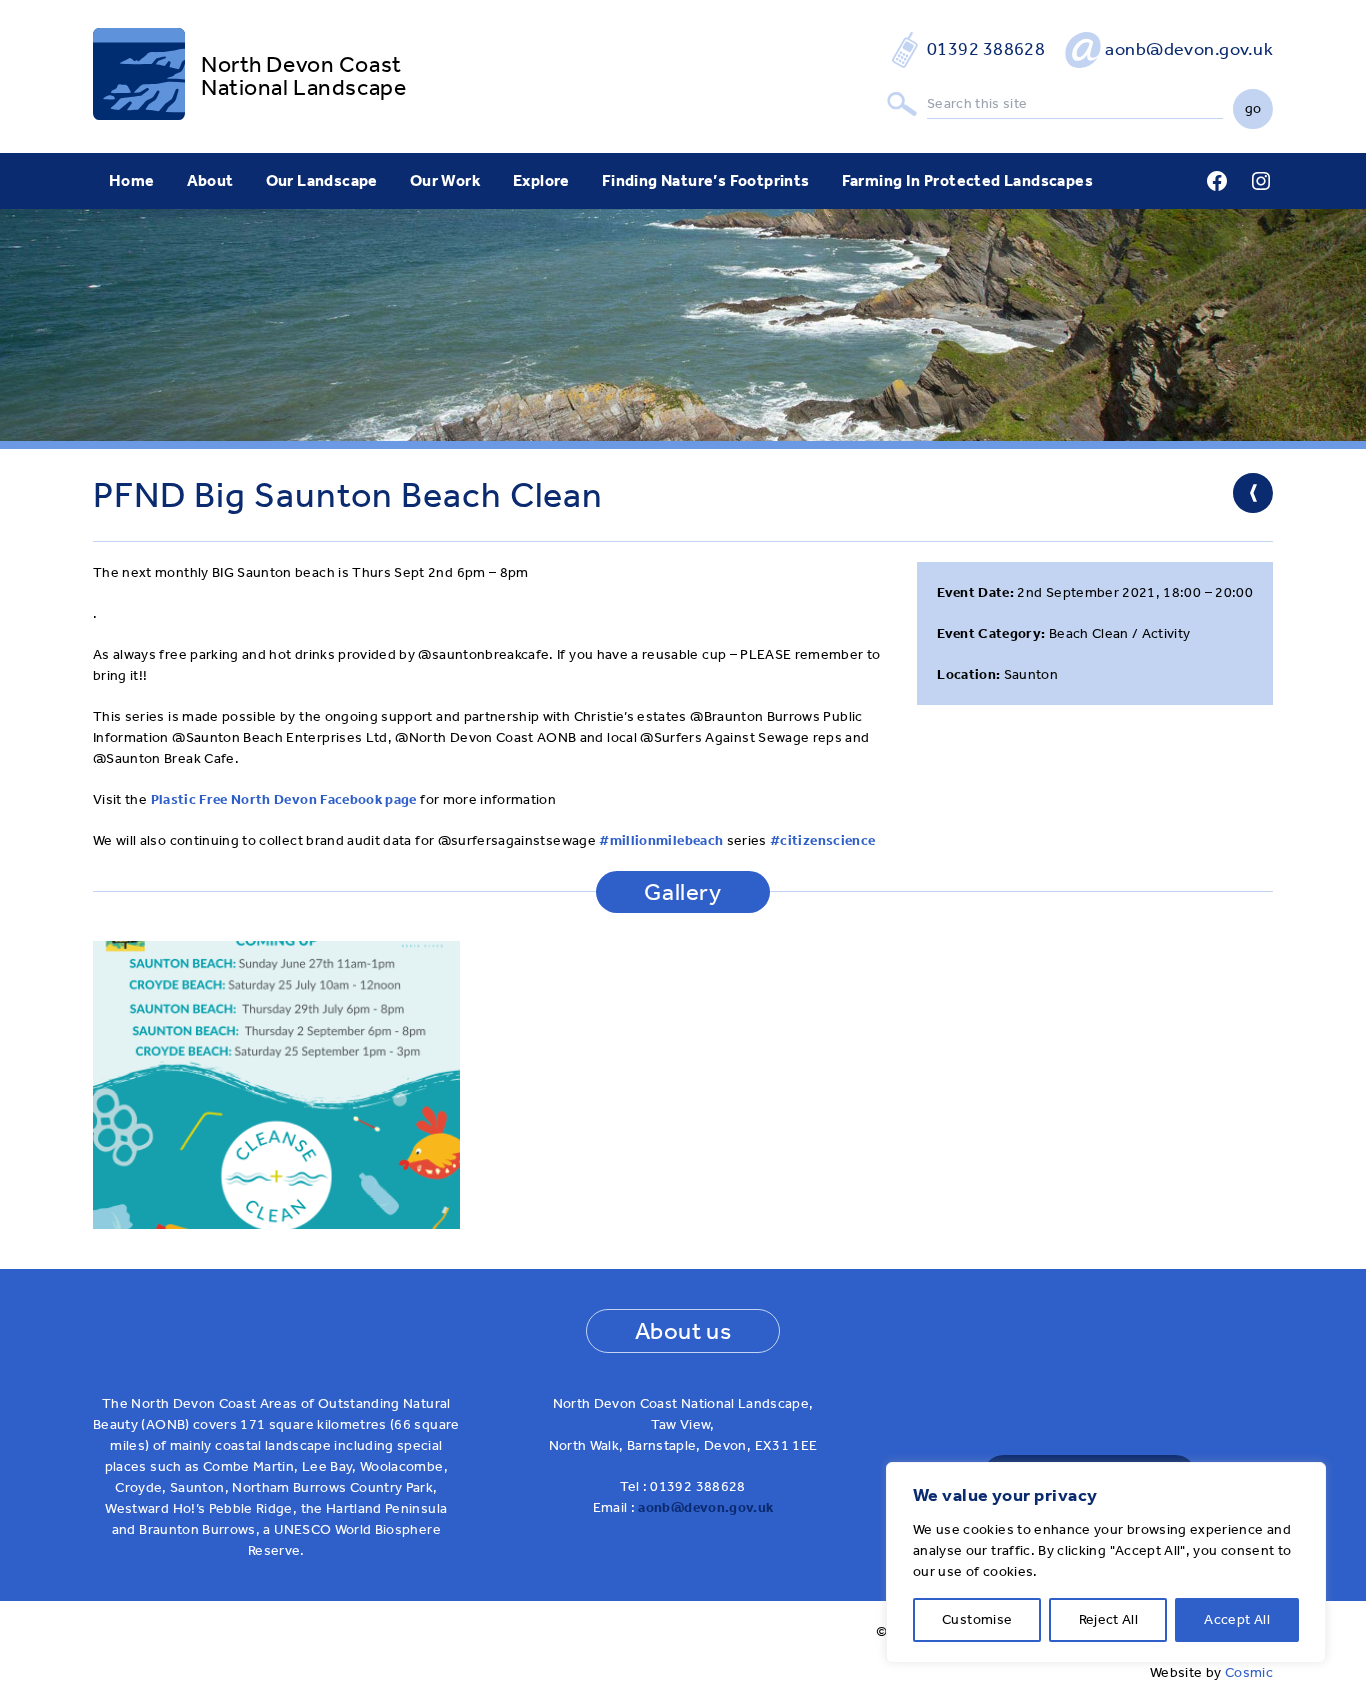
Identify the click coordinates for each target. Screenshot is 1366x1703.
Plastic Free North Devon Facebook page (284, 799)
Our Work (445, 180)
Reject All (1109, 1619)
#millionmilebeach (661, 840)
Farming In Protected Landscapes (967, 180)
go (1253, 108)
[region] (1106, 1562)
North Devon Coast (301, 64)
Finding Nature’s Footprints (706, 180)
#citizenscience (822, 840)
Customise (977, 1619)
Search (902, 104)
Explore (541, 180)
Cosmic (1249, 1672)
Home (132, 180)
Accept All (1237, 1619)
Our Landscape (322, 180)
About (210, 180)
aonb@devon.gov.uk (1189, 49)
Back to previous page (1253, 493)
